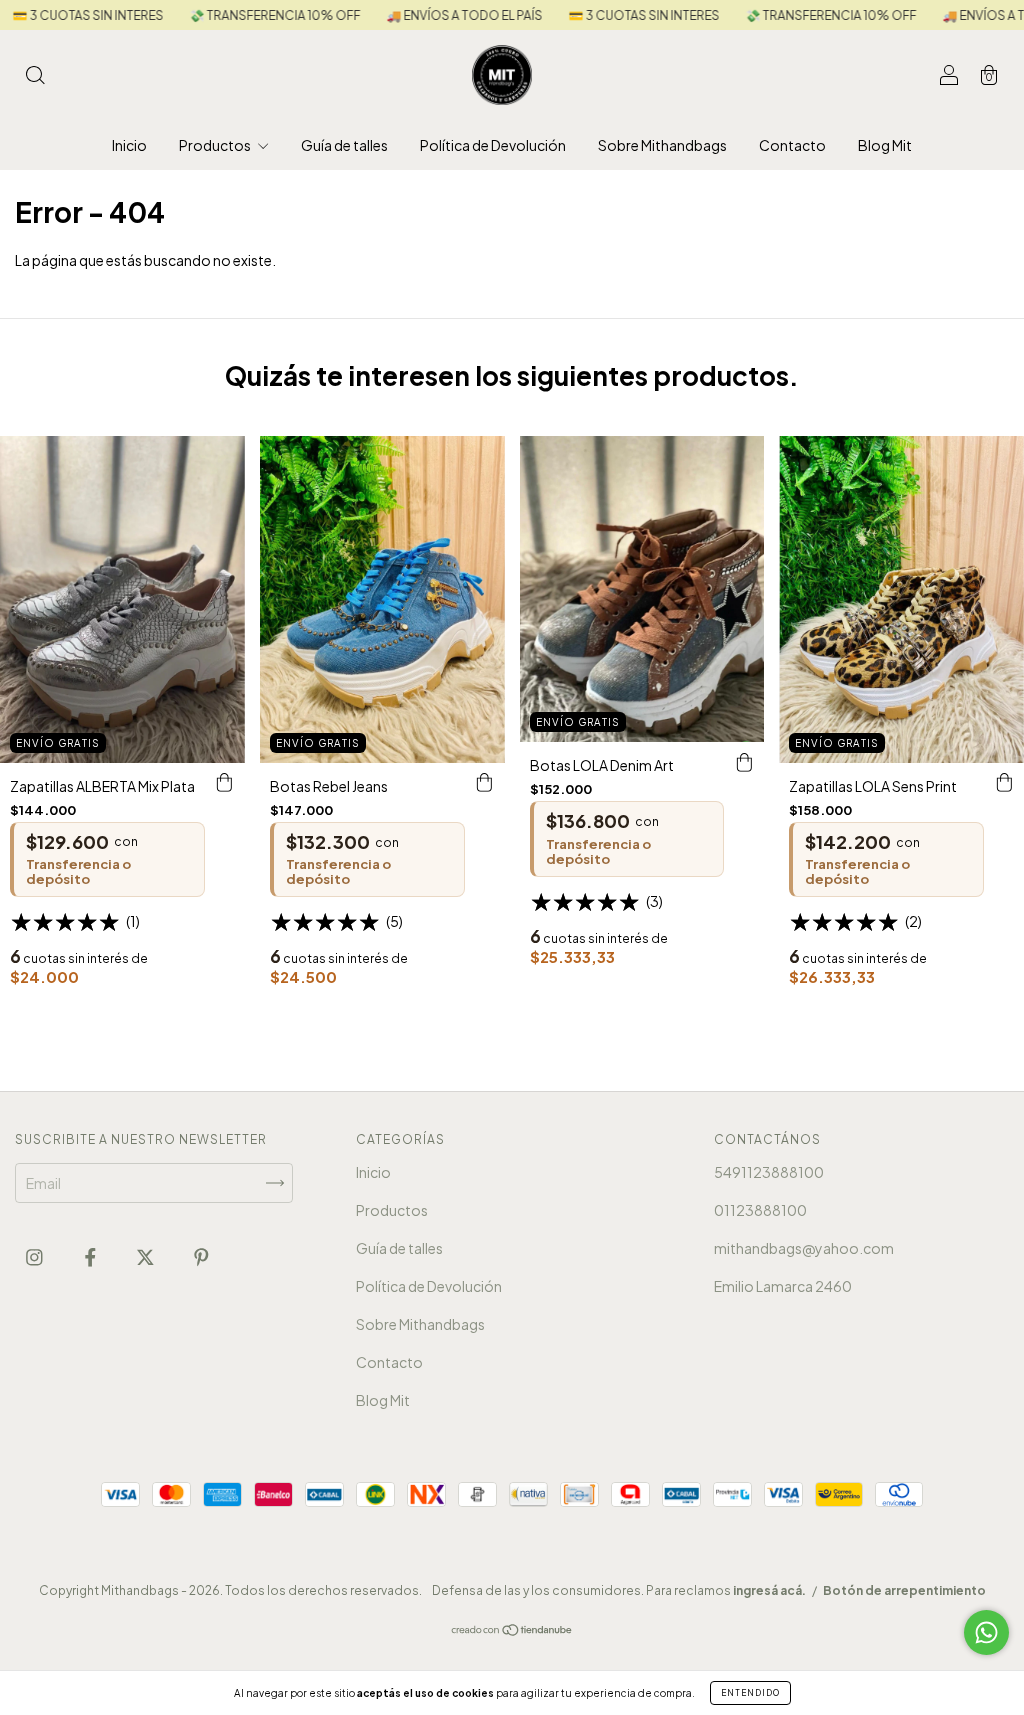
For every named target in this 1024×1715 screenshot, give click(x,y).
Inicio (129, 145)
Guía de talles (344, 145)
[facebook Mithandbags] (91, 1256)
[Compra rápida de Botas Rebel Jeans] (485, 783)
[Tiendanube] (512, 1631)
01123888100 (760, 1210)
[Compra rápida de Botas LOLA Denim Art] (744, 762)
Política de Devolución (493, 145)
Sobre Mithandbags (662, 145)
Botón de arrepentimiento (904, 1590)
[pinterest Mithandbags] (201, 1256)
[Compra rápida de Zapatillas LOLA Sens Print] (1004, 783)
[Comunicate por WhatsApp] (986, 1632)
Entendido (750, 1693)
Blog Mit (885, 145)
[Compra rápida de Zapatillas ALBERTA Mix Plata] (225, 783)
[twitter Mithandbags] (146, 1256)
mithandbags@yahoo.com (804, 1248)
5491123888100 (769, 1172)
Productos (216, 145)
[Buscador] (35, 76)
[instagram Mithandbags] (35, 1256)
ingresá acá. (769, 1590)
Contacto (792, 145)
